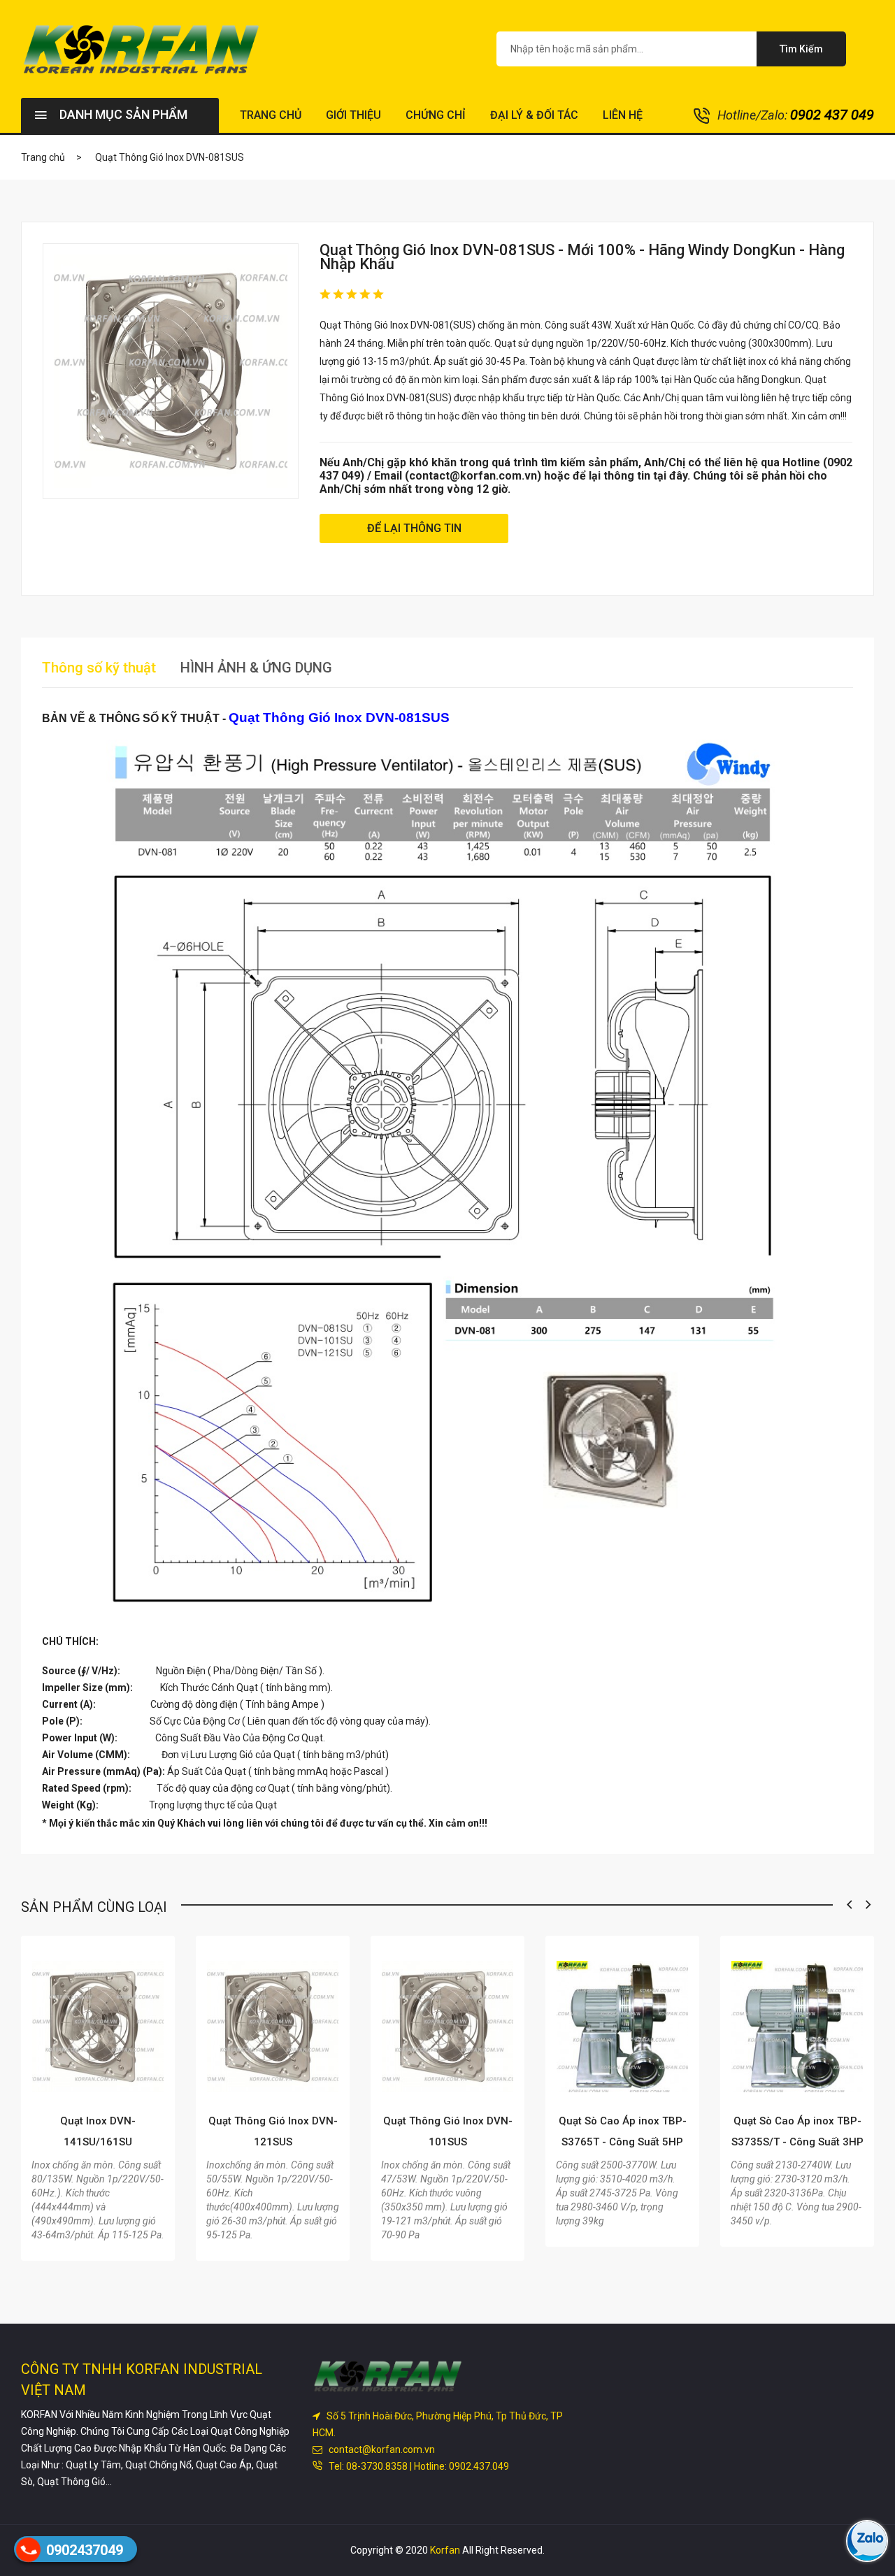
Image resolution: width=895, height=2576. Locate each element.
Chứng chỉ (436, 115)
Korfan (445, 2550)
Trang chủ (271, 115)
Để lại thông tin (414, 528)
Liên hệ (623, 115)
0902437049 (85, 2550)
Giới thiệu (353, 115)
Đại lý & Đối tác (534, 115)
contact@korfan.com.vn (380, 2449)
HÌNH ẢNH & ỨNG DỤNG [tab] (256, 668)
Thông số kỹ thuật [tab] (99, 668)
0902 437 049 (832, 115)
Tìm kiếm (801, 49)
